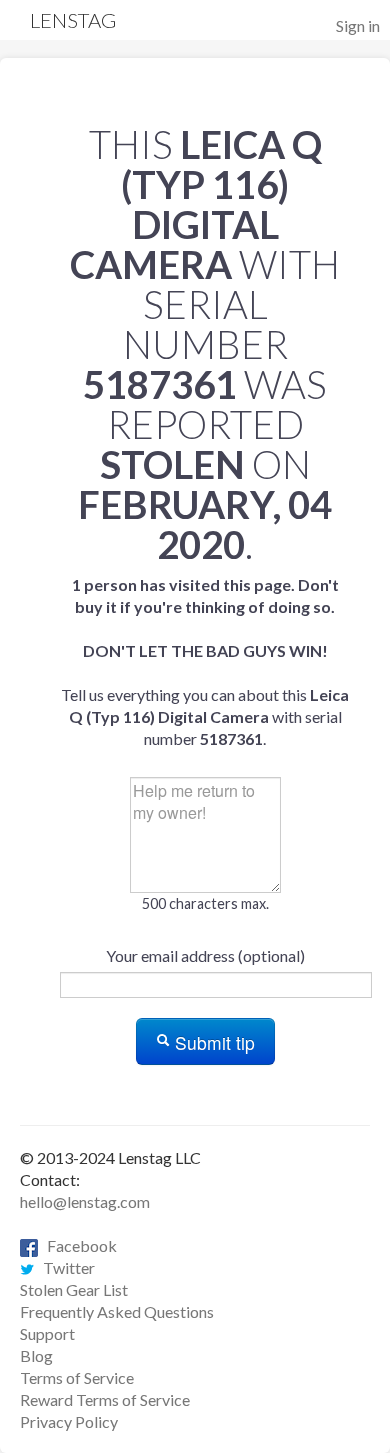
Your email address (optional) (205, 955)
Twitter (64, 1267)
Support (47, 1333)
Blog (36, 1355)
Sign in (358, 25)
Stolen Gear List (74, 1289)
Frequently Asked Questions (117, 1311)
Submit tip (212, 1042)
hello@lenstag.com (85, 1201)
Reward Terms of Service (105, 1399)
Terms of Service (77, 1377)
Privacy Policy (69, 1421)
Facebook (77, 1245)
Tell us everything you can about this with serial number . (205, 661)
